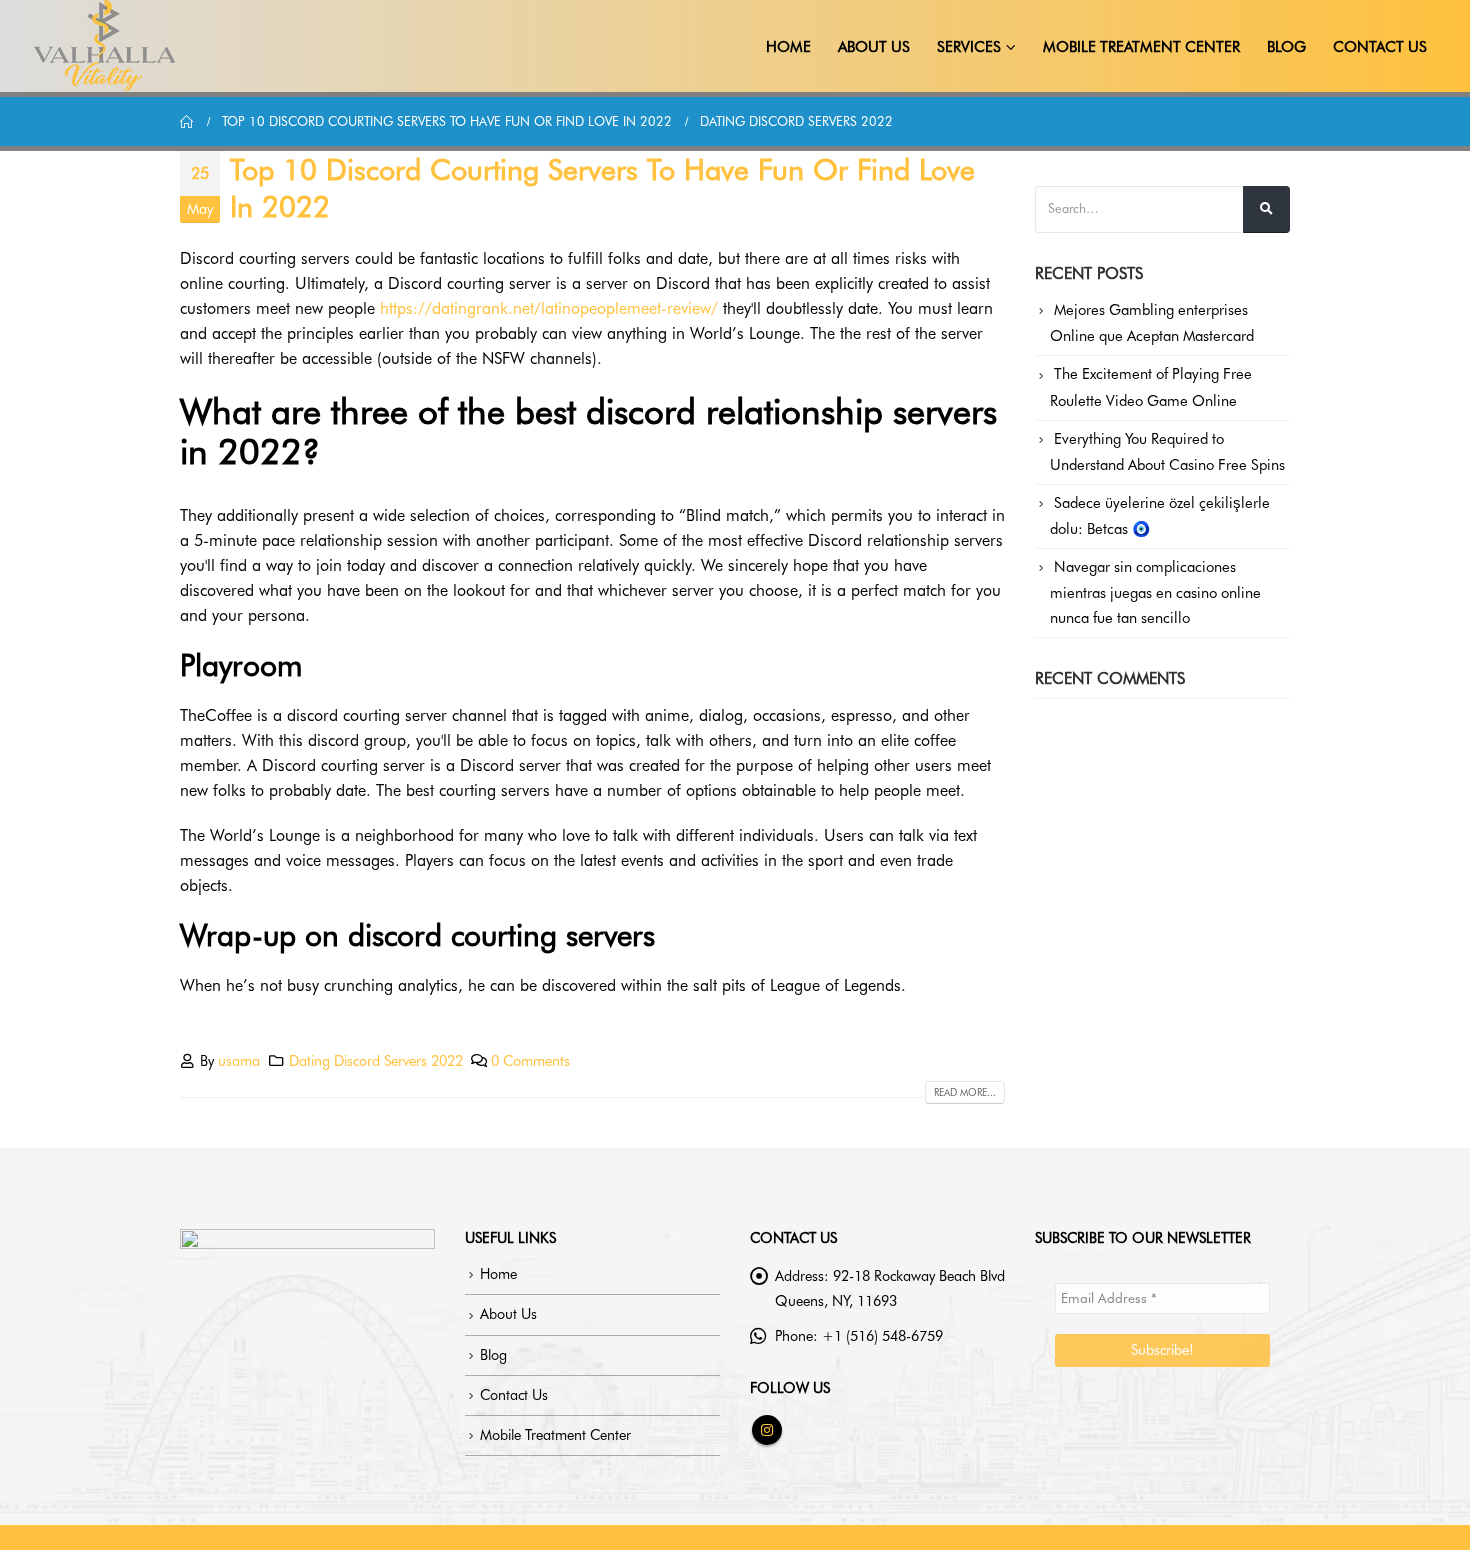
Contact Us (1380, 47)
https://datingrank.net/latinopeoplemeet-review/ (549, 308)
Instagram (767, 1430)
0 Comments (530, 1060)
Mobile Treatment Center (1141, 47)
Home (788, 47)
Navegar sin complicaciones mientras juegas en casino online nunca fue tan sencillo (1155, 592)
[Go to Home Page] (187, 121)
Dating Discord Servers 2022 (376, 1060)
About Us (874, 47)
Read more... (965, 1092)
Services (969, 47)
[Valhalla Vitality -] (105, 46)
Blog (1286, 47)
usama (239, 1060)
